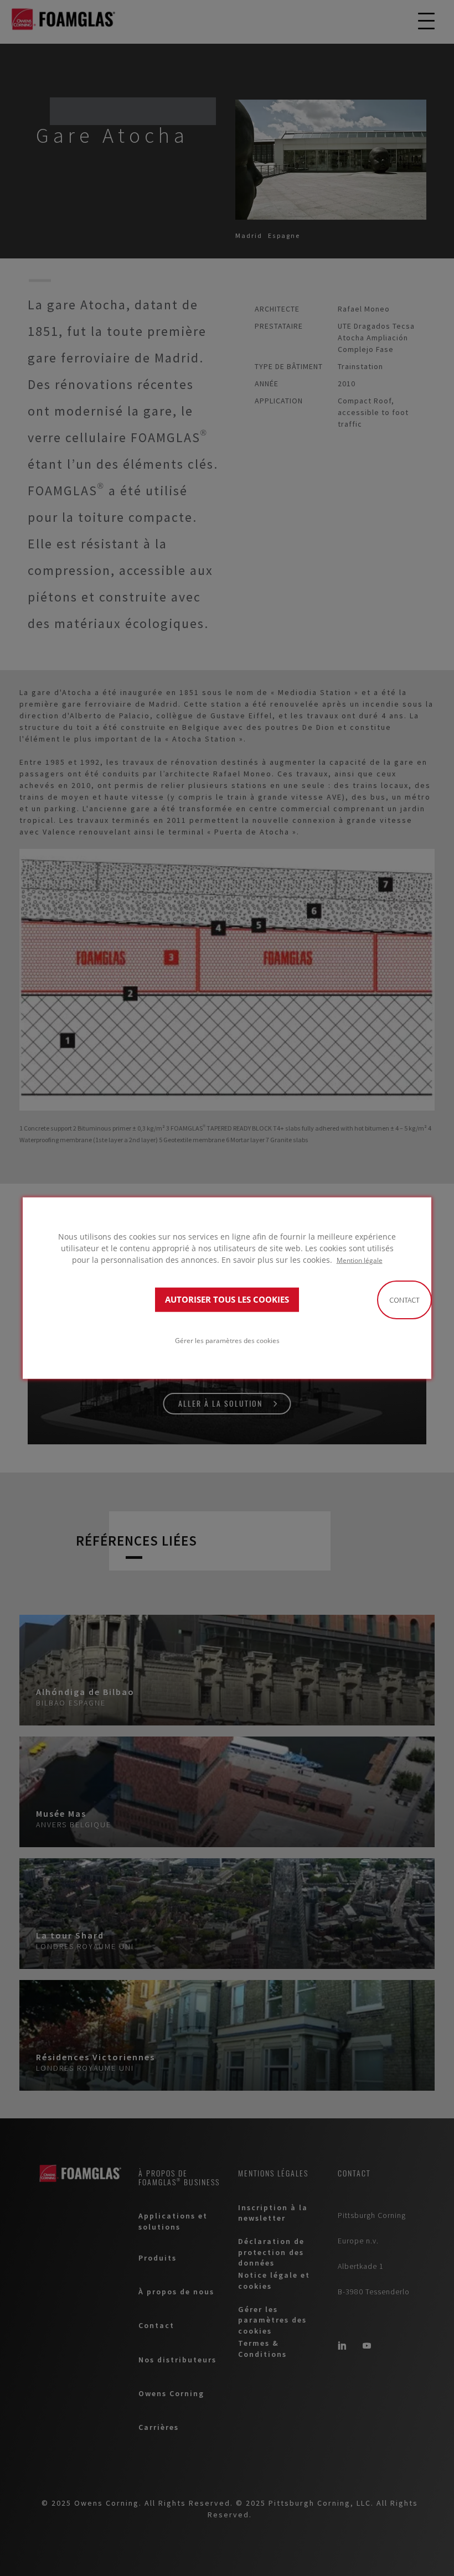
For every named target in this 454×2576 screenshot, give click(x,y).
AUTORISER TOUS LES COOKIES (227, 1300)
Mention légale (360, 1260)
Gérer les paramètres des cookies (227, 1340)
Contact (404, 1300)
